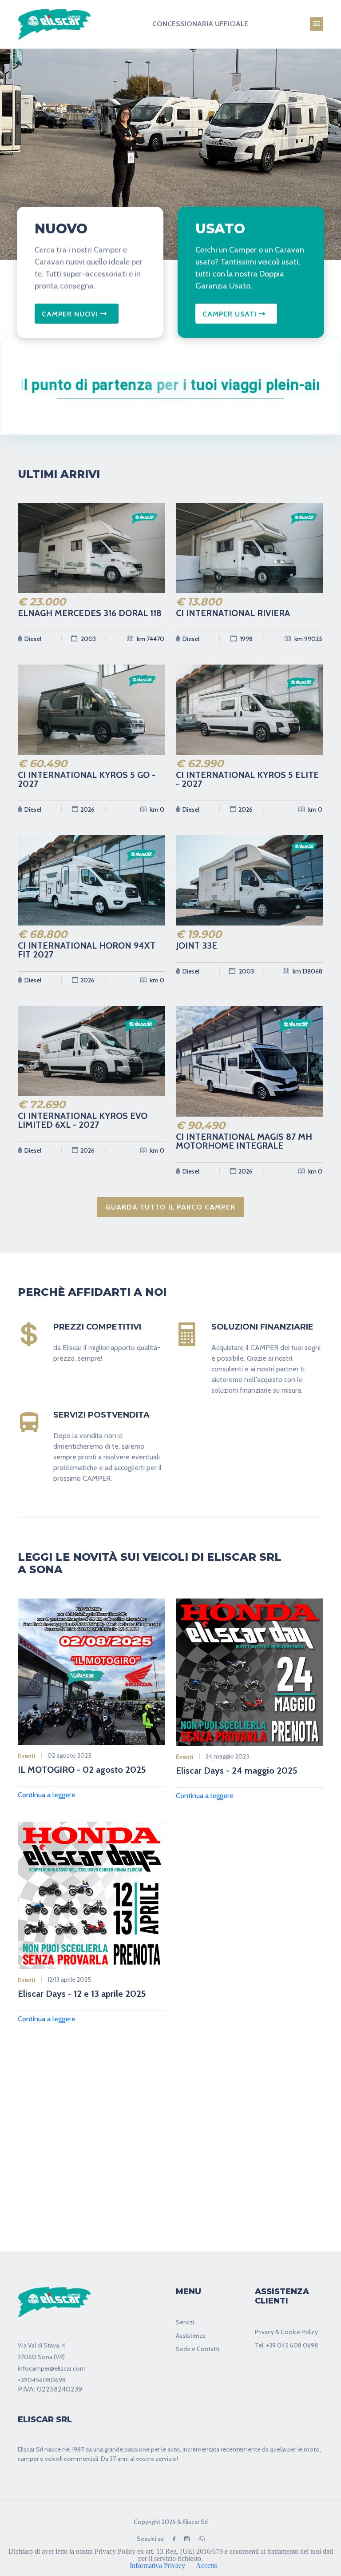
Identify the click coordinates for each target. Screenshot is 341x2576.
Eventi (27, 1756)
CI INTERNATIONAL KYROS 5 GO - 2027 (87, 779)
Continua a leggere (47, 1795)
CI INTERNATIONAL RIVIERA (233, 613)
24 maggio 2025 (228, 1756)
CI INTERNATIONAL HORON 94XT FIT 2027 (87, 950)
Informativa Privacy (157, 2566)
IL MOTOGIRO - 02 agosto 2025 (82, 1770)
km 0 (157, 809)
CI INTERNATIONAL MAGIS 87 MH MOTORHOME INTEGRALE (244, 1141)
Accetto (207, 2566)
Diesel (33, 639)
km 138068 (307, 971)
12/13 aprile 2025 (69, 1979)
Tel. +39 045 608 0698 (286, 2345)
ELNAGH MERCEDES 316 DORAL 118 (90, 613)
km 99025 (308, 639)
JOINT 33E (196, 945)
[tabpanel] (170, 149)
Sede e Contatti (198, 2349)
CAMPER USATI (231, 314)
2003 (88, 639)
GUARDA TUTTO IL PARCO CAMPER (170, 1207)
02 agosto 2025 (69, 1755)
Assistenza (191, 2336)
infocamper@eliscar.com (52, 2368)
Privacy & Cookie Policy (286, 2332)
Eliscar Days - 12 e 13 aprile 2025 (82, 1994)
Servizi (185, 2322)
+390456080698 (42, 2380)
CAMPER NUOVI (71, 314)
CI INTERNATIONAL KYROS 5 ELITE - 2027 (247, 779)
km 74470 (150, 639)
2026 (87, 809)
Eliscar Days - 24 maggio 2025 (237, 1771)
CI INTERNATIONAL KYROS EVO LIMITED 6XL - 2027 (83, 1120)
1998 (246, 639)
